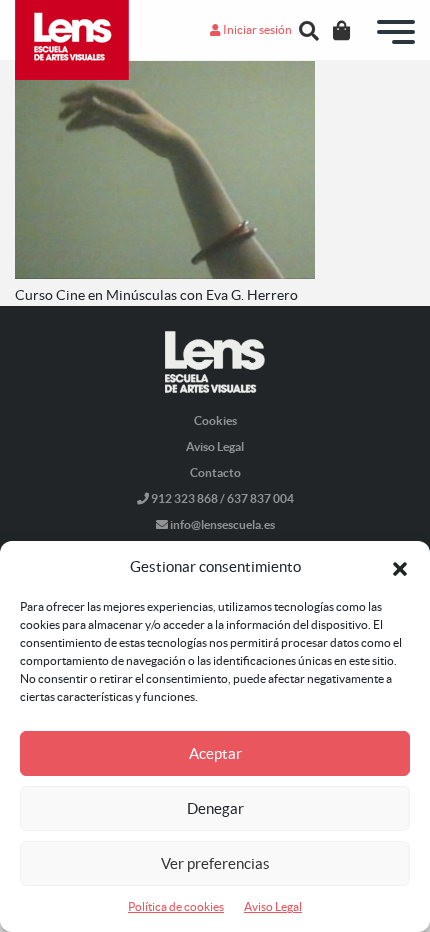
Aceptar (215, 753)
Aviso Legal (273, 906)
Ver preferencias (215, 863)
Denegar (215, 808)
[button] (400, 567)
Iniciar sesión (256, 29)
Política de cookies (176, 906)
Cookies (215, 420)
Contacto (215, 472)
